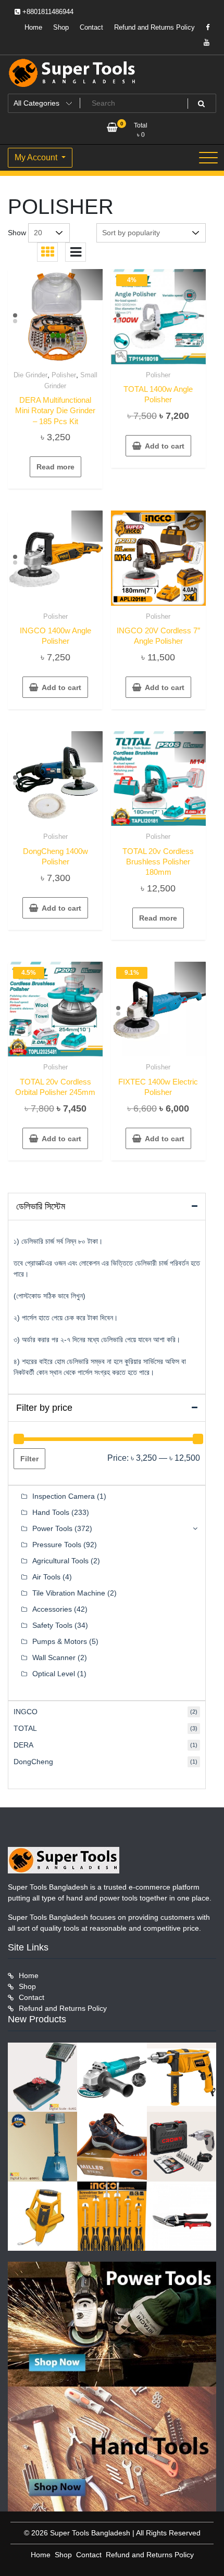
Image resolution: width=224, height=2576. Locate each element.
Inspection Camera (64, 1496)
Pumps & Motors (60, 1641)
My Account (37, 157)
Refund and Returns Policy (154, 27)
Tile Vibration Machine (69, 1593)
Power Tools (52, 1528)
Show (17, 233)
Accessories (52, 1609)
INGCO (26, 1712)
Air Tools (46, 1577)
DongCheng (33, 1762)
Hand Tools (51, 1512)
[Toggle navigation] (208, 158)
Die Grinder (30, 375)
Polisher (64, 375)
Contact (91, 27)
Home (33, 27)
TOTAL (25, 1728)
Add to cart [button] (165, 446)
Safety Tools (52, 1625)
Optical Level (54, 1674)
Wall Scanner (54, 1657)
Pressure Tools (57, 1545)
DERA (23, 1745)
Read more (55, 467)
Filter (29, 1459)
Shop (61, 27)
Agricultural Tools (60, 1561)
